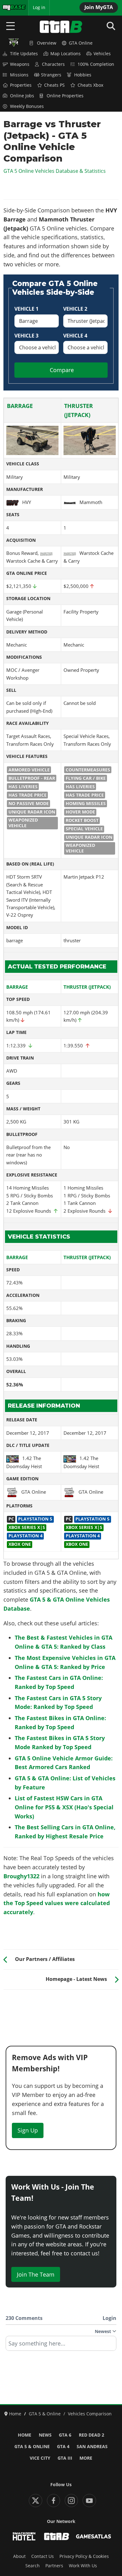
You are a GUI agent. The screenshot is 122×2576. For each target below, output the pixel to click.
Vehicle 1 (26, 309)
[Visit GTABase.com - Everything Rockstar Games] (57, 2536)
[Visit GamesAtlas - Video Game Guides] (94, 2536)
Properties (21, 85)
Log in (39, 7)
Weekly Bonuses (27, 106)
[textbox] (61, 2346)
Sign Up (28, 2130)
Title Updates (24, 54)
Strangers (51, 75)
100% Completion (96, 64)
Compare (62, 370)
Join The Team (36, 2274)
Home (25, 2435)
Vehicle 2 (75, 309)
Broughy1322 (21, 1876)
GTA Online (81, 43)
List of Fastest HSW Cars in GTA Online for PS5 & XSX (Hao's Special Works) (64, 1807)
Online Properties (65, 96)
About (19, 2556)
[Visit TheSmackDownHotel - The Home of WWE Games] (24, 2536)
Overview (47, 43)
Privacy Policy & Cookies (84, 2556)
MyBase (10, 7)
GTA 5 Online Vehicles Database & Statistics (55, 171)
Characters (53, 64)
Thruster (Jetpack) (87, 987)
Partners (54, 2566)
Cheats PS (54, 85)
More (86, 2458)
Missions (19, 75)
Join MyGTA (99, 7)
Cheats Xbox (90, 85)
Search (33, 2566)
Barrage (20, 406)
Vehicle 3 (26, 336)
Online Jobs (22, 96)
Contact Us (43, 2556)
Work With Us (83, 2566)
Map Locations (66, 54)
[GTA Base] (61, 27)
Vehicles (102, 54)
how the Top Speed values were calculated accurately (57, 1903)
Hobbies (83, 75)
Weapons (20, 64)
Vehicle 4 (75, 336)
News (45, 2435)
